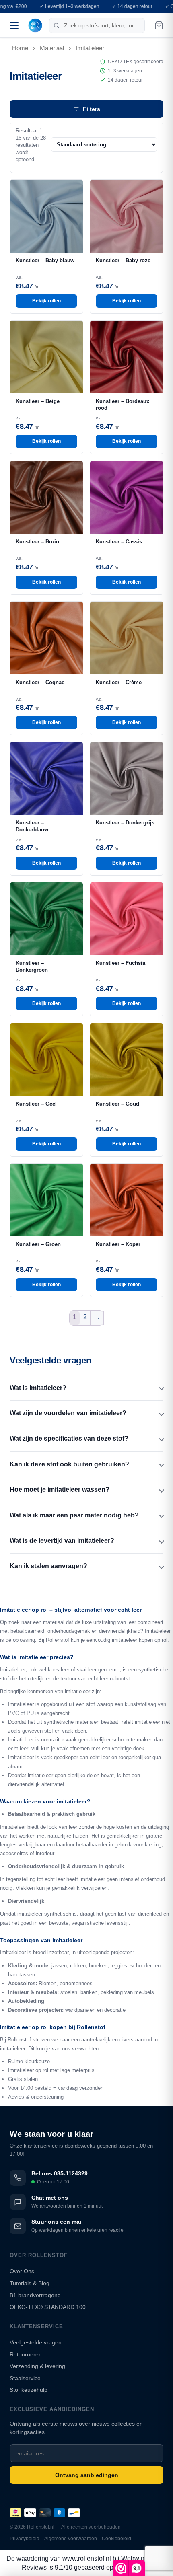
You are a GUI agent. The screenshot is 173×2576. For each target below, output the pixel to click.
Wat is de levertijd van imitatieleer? (62, 1541)
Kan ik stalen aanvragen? (48, 1566)
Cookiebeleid (67, 1349)
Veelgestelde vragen (36, 2342)
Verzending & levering (37, 2366)
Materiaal (52, 48)
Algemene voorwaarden (71, 2539)
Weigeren (86, 1312)
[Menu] (14, 25)
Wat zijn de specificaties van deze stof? (69, 1438)
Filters (92, 109)
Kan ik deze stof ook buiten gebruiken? (69, 1464)
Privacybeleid (25, 2539)
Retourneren (26, 2354)
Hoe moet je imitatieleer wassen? (60, 1489)
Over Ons (22, 2271)
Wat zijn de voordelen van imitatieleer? (68, 1413)
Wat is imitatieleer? (38, 1388)
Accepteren (87, 1290)
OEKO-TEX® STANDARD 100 (48, 2307)
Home (20, 48)
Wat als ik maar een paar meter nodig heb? (74, 1515)
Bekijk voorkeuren (86, 1334)
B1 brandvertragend (35, 2295)
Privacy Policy (101, 1349)
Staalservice (25, 2378)
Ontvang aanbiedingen (87, 2475)
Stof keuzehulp (29, 2390)
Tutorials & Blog (30, 2283)
